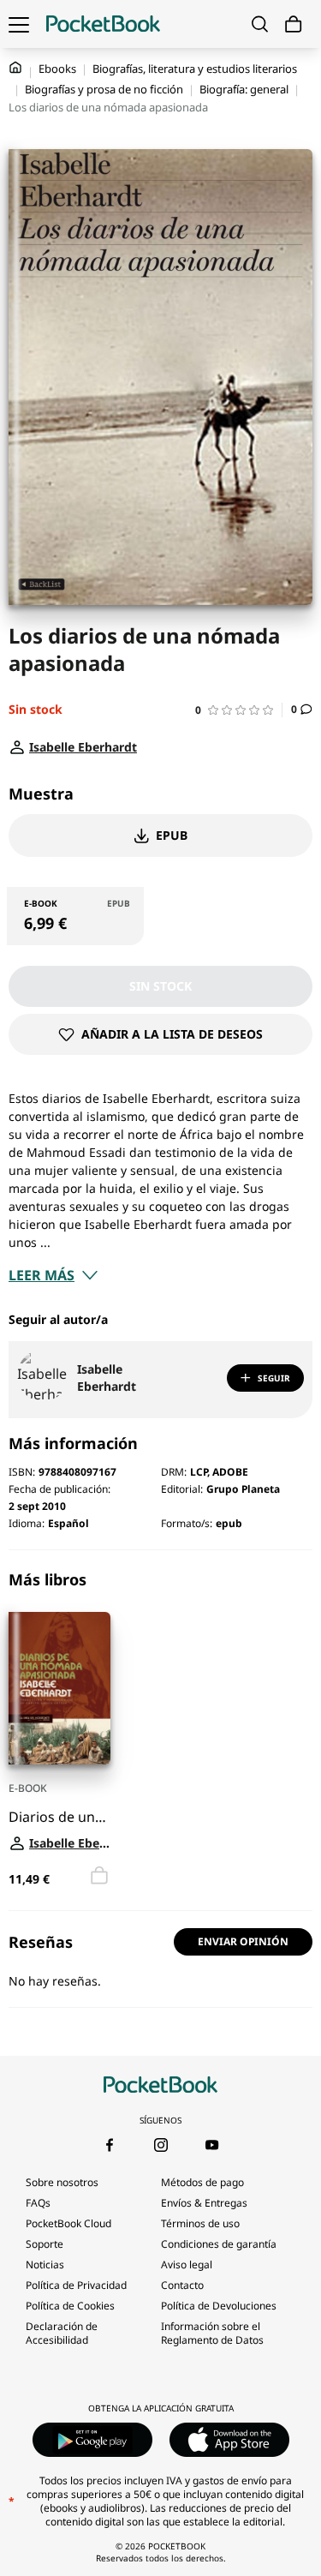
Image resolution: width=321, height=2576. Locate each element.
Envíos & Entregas (204, 2203)
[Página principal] (103, 24)
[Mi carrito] (294, 24)
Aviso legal (187, 2264)
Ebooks (57, 69)
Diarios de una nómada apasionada (59, 1818)
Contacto (182, 2285)
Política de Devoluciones (219, 2306)
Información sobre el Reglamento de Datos (212, 2333)
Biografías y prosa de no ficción (104, 89)
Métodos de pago (202, 2182)
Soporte (45, 2244)
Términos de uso (200, 2223)
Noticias (45, 2264)
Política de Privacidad (76, 2285)
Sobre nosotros (62, 2182)
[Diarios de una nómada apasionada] (59, 1688)
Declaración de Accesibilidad (62, 2333)
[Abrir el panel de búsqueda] (260, 24)
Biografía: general (244, 89)
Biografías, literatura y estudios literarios (195, 69)
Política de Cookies (70, 2306)
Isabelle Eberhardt (107, 1378)
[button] (239, 710)
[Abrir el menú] (19, 24)
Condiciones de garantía (219, 2244)
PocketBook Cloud (68, 2223)
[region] (160, 1730)
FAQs (38, 2203)
